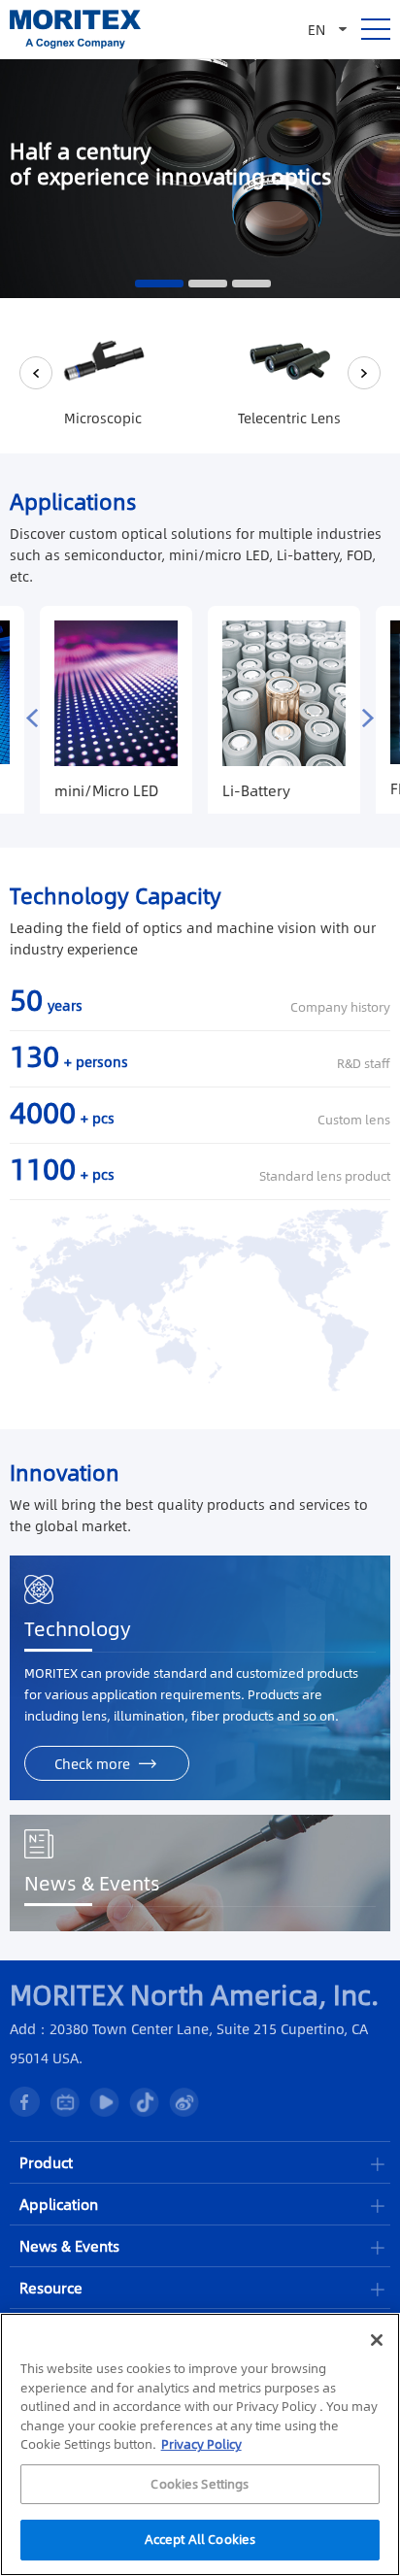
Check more (92, 1763)
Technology (78, 1628)
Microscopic (103, 418)
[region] (200, 2444)
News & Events (92, 1883)
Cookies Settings (200, 2484)
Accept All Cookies (200, 2539)
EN (317, 29)
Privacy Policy (201, 2444)
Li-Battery (256, 790)
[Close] (377, 2340)
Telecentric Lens (289, 418)
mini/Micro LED (106, 790)
